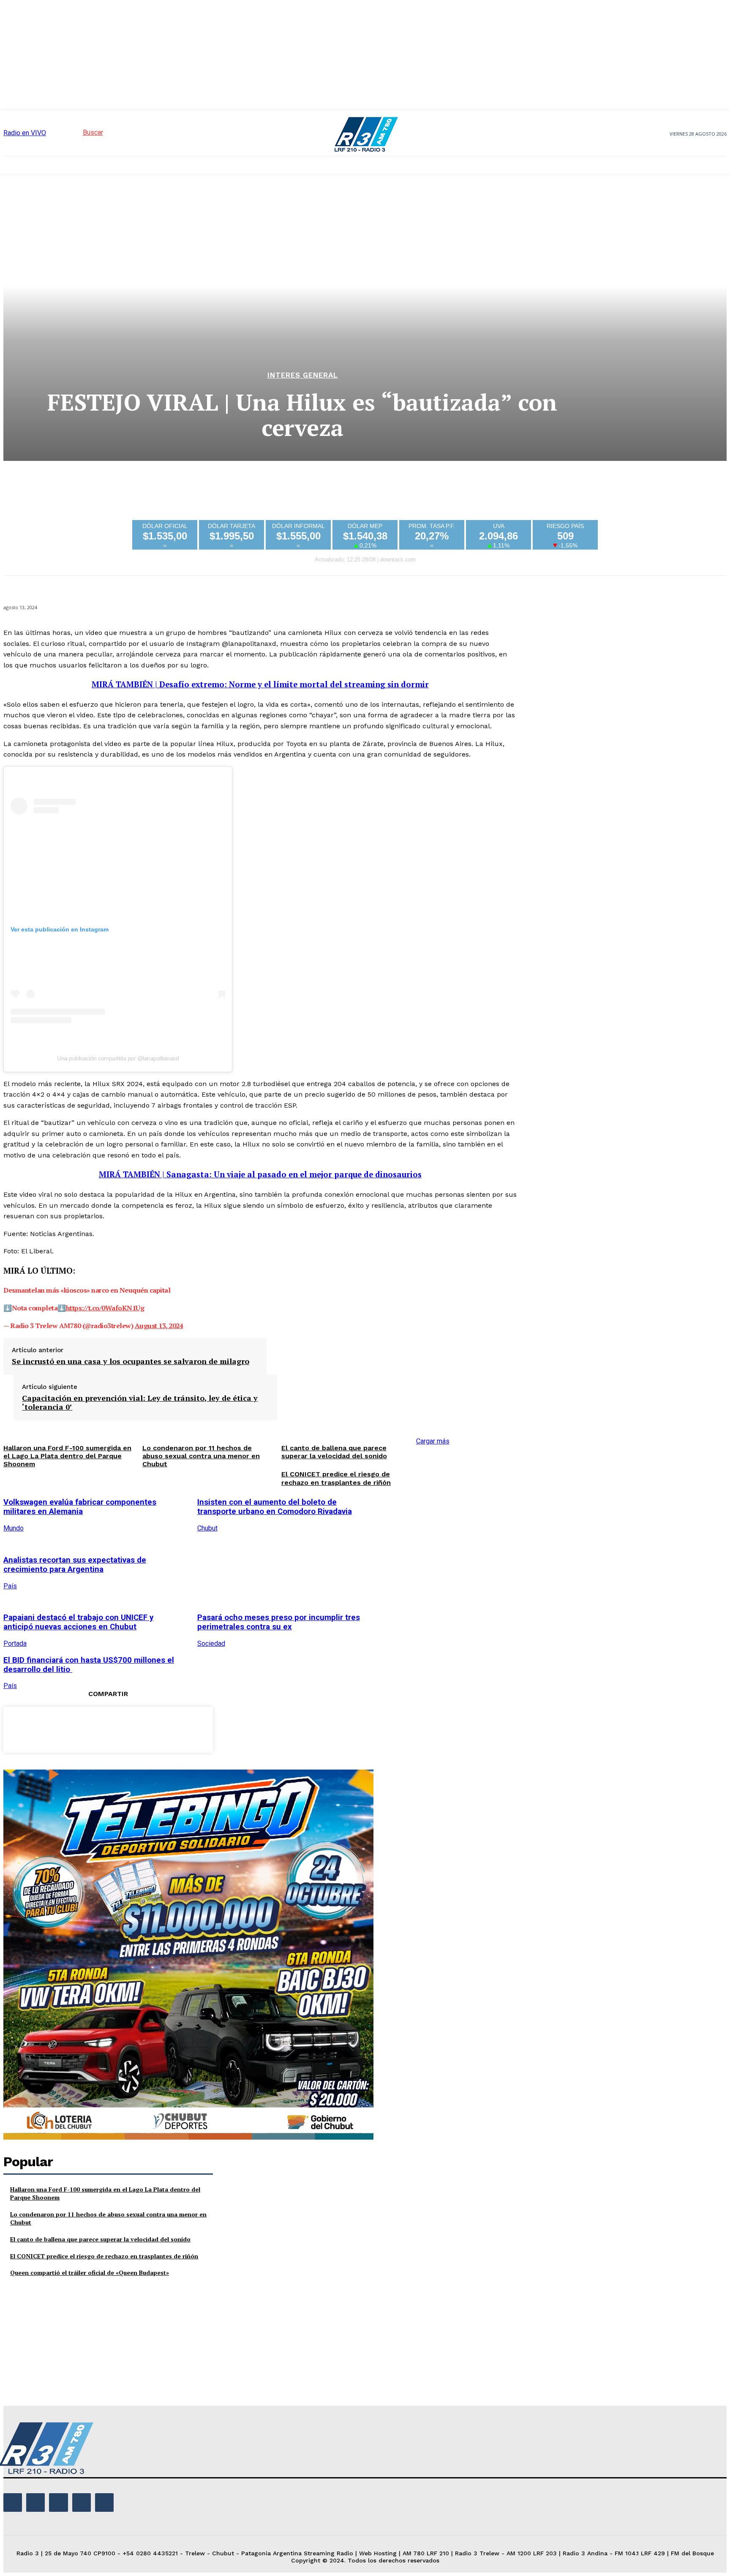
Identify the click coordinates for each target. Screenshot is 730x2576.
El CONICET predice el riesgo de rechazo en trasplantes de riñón (336, 1478)
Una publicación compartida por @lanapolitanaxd (118, 1058)
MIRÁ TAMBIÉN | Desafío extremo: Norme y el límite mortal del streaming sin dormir (260, 684)
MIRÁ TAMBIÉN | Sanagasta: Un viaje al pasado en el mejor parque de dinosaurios (260, 1174)
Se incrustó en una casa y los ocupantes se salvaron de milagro (131, 1362)
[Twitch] (58, 2502)
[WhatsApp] (138, 1728)
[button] (78, 132)
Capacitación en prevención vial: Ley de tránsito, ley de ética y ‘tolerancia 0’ (140, 1403)
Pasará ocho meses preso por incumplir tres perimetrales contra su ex (279, 1622)
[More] (169, 1728)
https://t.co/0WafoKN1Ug (105, 1308)
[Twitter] (77, 1728)
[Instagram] (35, 2502)
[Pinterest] (108, 1728)
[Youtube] (104, 2502)
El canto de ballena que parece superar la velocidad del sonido (334, 1452)
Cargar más (433, 1441)
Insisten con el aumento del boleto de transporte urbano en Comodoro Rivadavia (275, 1507)
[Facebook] (47, 1728)
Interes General (303, 375)
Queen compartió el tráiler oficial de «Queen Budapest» (90, 2272)
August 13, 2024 (159, 1326)
